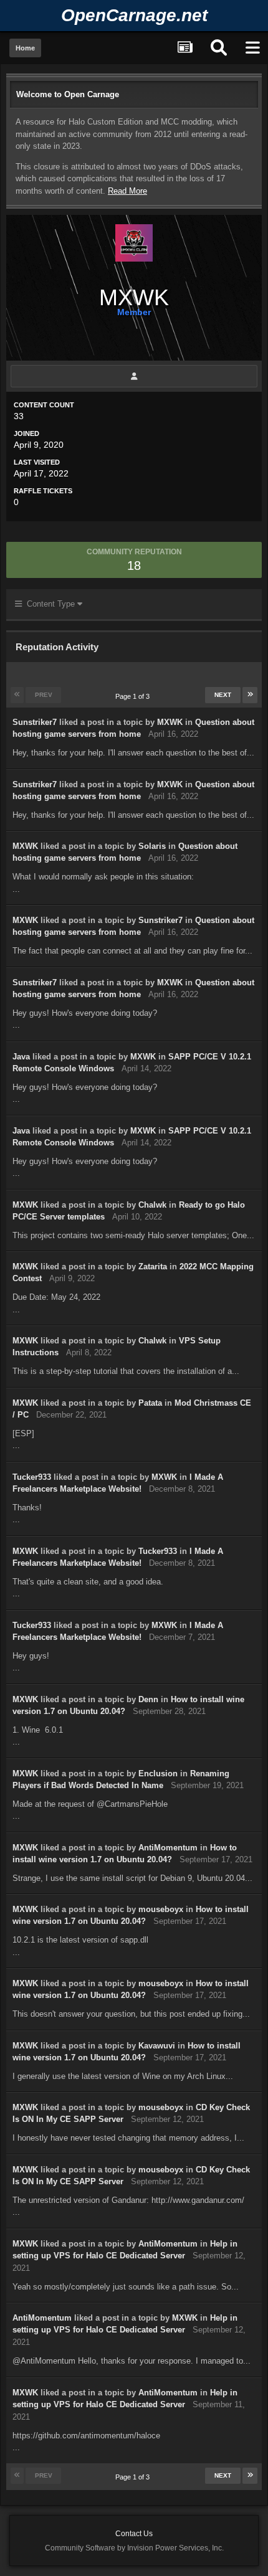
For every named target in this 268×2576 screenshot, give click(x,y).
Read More (127, 191)
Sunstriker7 (35, 722)
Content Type (50, 604)
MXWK (170, 722)
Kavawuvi (157, 2046)
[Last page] (250, 695)
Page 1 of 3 (134, 696)
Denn (148, 1699)
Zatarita (153, 1267)
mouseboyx (161, 1909)
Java (21, 1057)
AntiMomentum (168, 1848)
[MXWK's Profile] (134, 376)
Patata (150, 1403)
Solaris (152, 846)
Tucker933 (32, 1477)
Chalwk (152, 1205)
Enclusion (158, 1773)
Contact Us (134, 2534)
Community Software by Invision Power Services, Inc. (134, 2548)
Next (223, 695)
